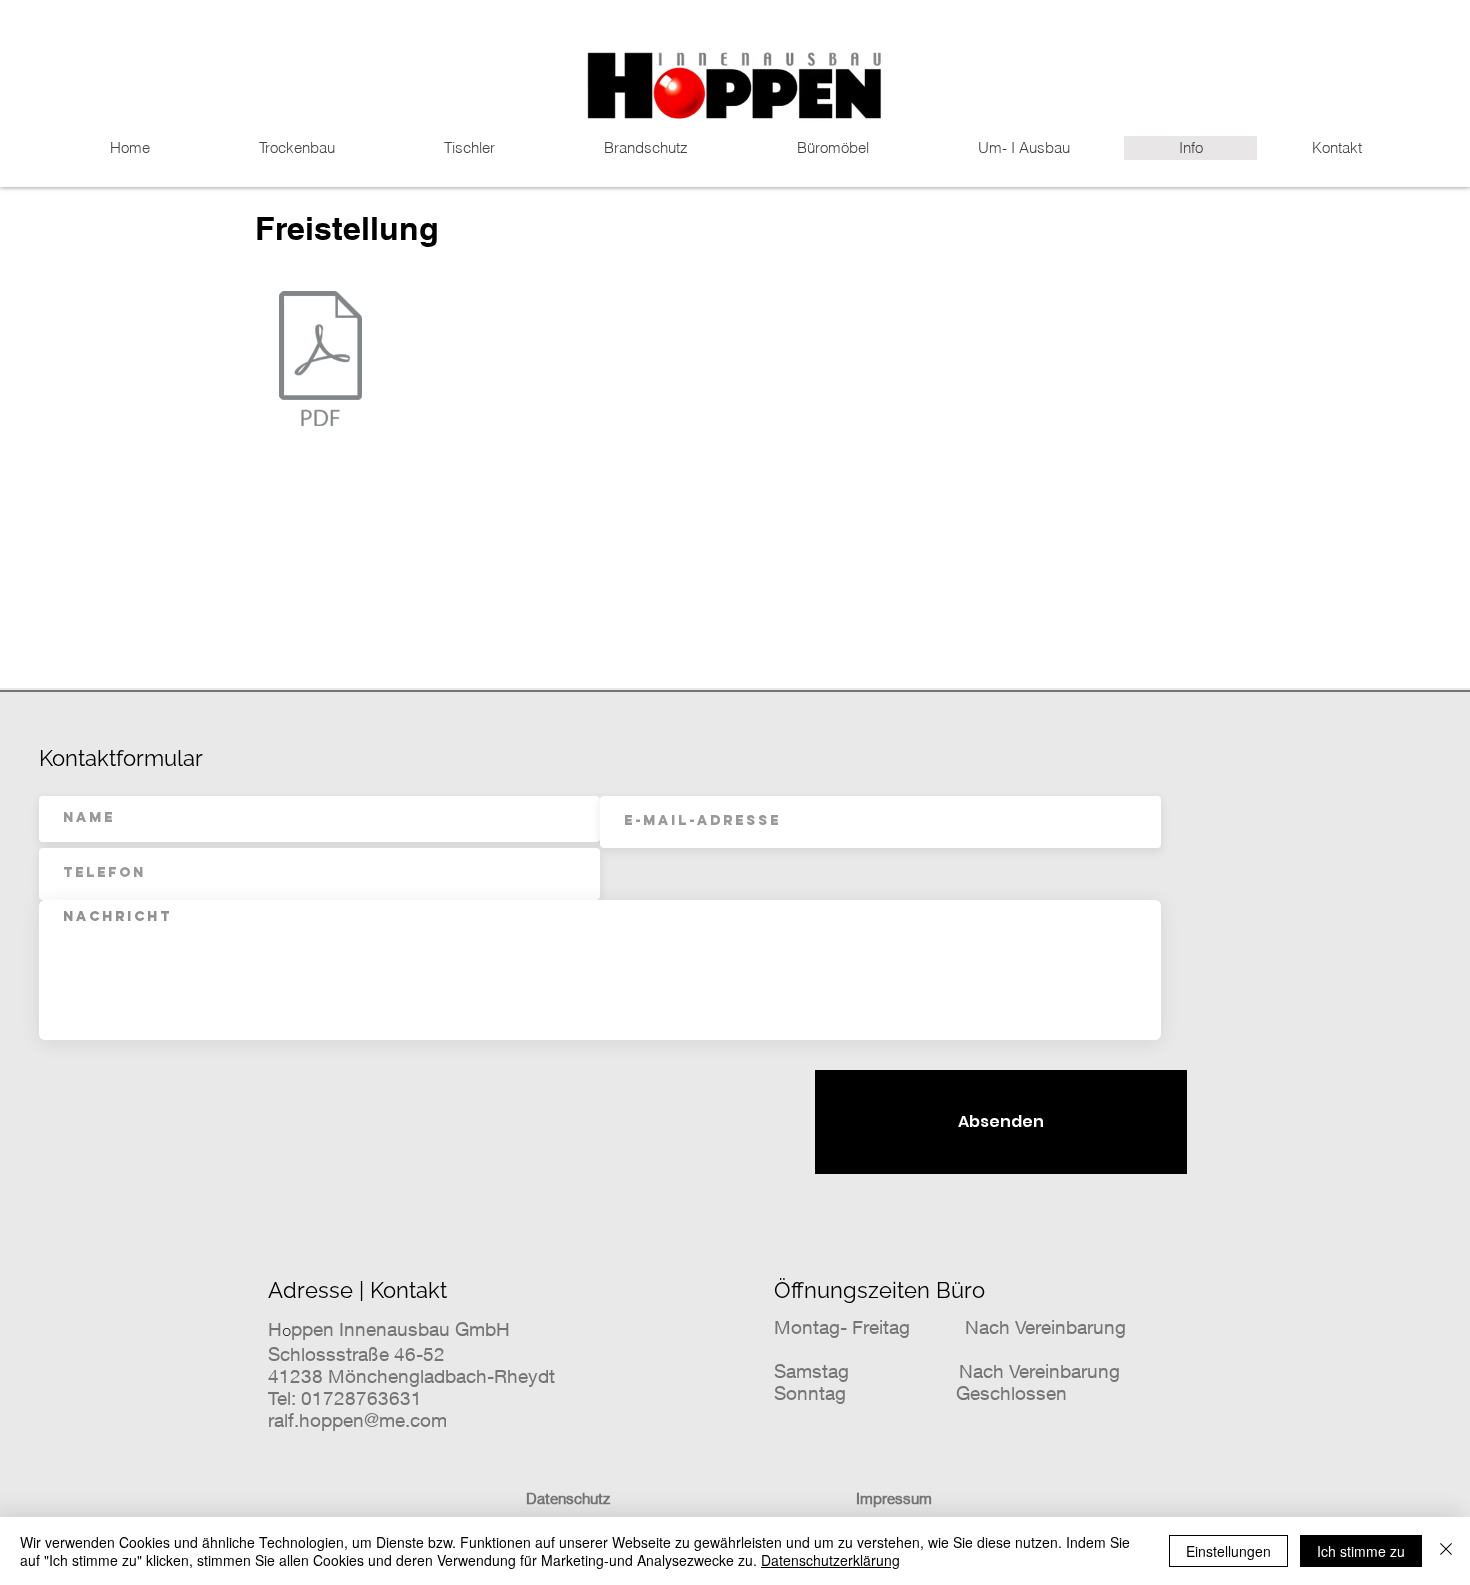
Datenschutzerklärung (830, 1560)
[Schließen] (1446, 1551)
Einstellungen (1228, 1551)
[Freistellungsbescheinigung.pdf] (320, 361)
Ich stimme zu (1361, 1551)
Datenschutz (568, 1498)
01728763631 (361, 1398)
